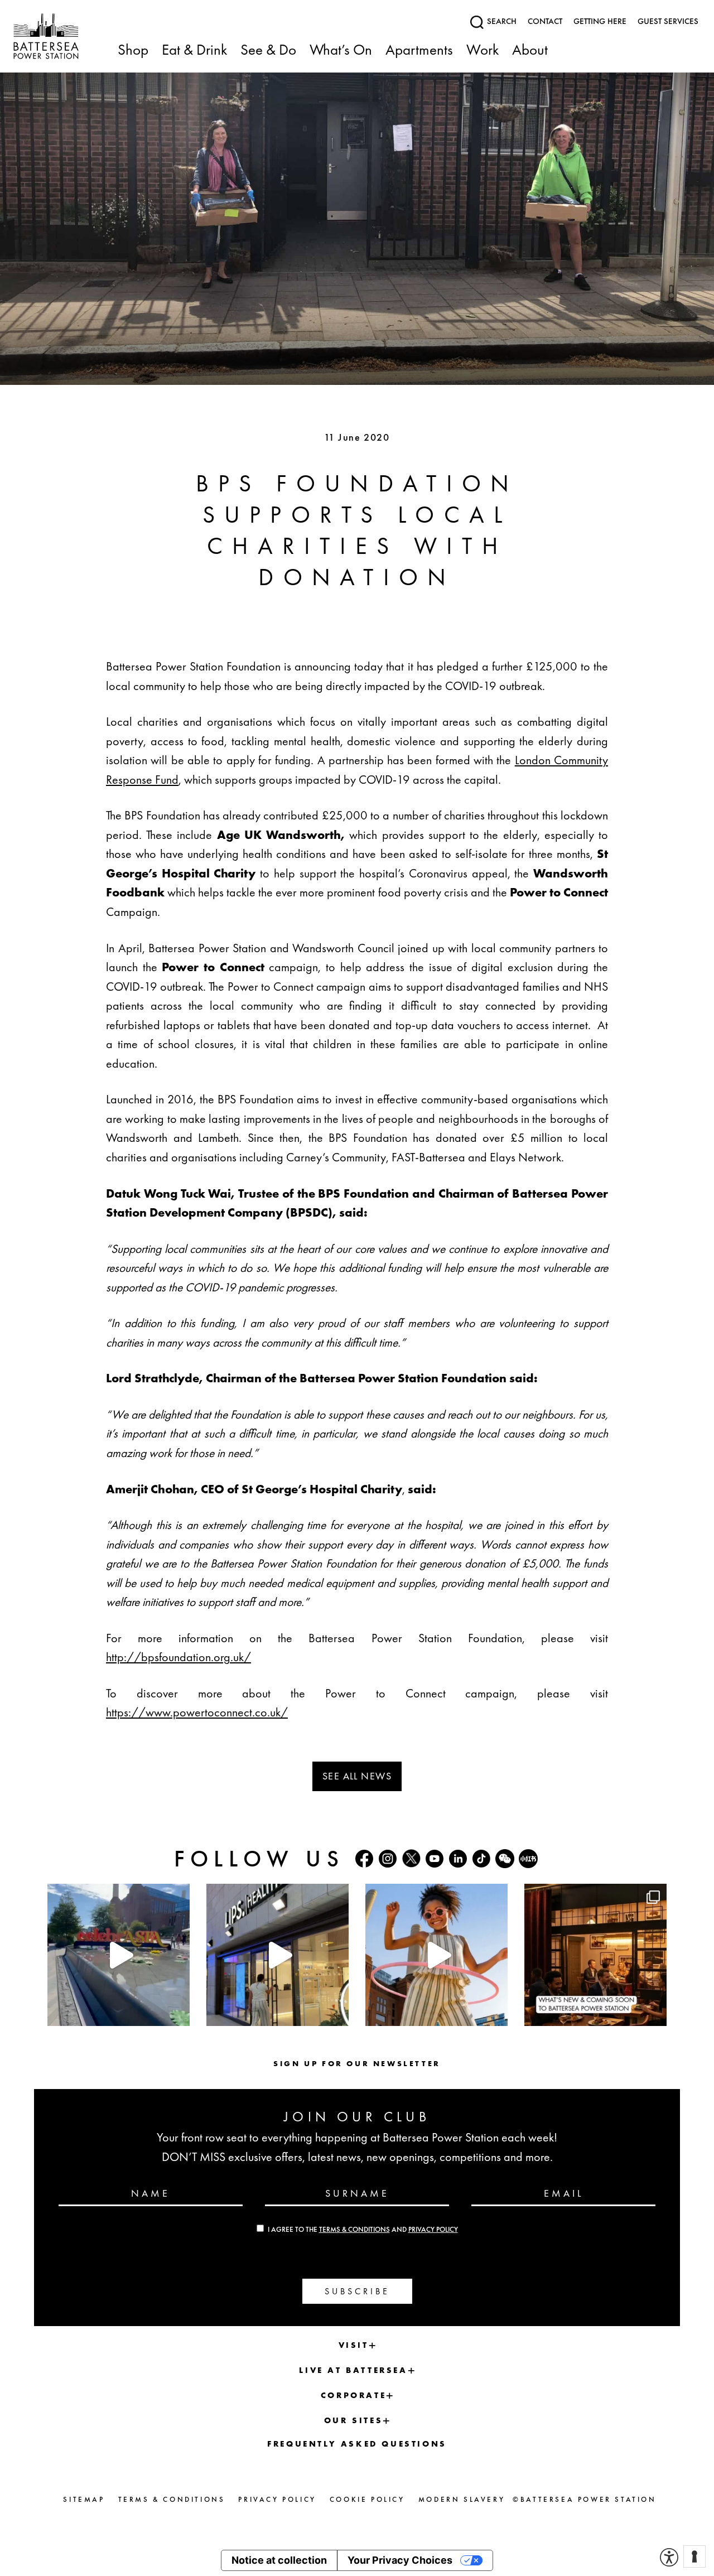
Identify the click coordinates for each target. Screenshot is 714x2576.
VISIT (354, 2345)
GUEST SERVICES (668, 21)
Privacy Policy (433, 2230)
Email (564, 2193)
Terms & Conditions (354, 2230)
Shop (133, 50)
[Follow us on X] (411, 1858)
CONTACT (545, 21)
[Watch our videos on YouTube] (435, 1859)
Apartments (419, 50)
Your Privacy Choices (400, 2560)
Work (483, 50)
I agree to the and (363, 2230)
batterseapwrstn (117, 1894)
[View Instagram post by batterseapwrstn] (178, 2012)
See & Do (268, 50)
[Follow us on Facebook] (364, 1859)
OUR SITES (353, 2420)
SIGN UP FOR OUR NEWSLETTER (357, 2063)
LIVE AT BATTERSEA (353, 2370)
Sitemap (84, 2499)
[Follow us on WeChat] (505, 1859)
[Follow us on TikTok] (481, 1859)
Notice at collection (279, 2560)
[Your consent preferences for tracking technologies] (694, 2556)
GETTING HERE (600, 21)
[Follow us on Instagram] (388, 1859)
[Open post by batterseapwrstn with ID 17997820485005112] (595, 1955)
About (530, 50)
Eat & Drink (194, 50)
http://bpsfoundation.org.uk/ (178, 1657)
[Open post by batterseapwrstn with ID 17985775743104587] (278, 1955)
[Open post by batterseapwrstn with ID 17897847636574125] (436, 1955)
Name (151, 2193)
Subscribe (357, 2291)
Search (501, 21)
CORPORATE (353, 2395)
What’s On (341, 50)
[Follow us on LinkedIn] (458, 1859)
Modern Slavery (462, 2499)
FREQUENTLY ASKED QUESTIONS (357, 2444)
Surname (357, 2193)
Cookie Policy (367, 2499)
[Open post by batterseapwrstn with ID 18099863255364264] (119, 1955)
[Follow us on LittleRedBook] (528, 1859)
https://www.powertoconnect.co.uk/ (197, 1712)
